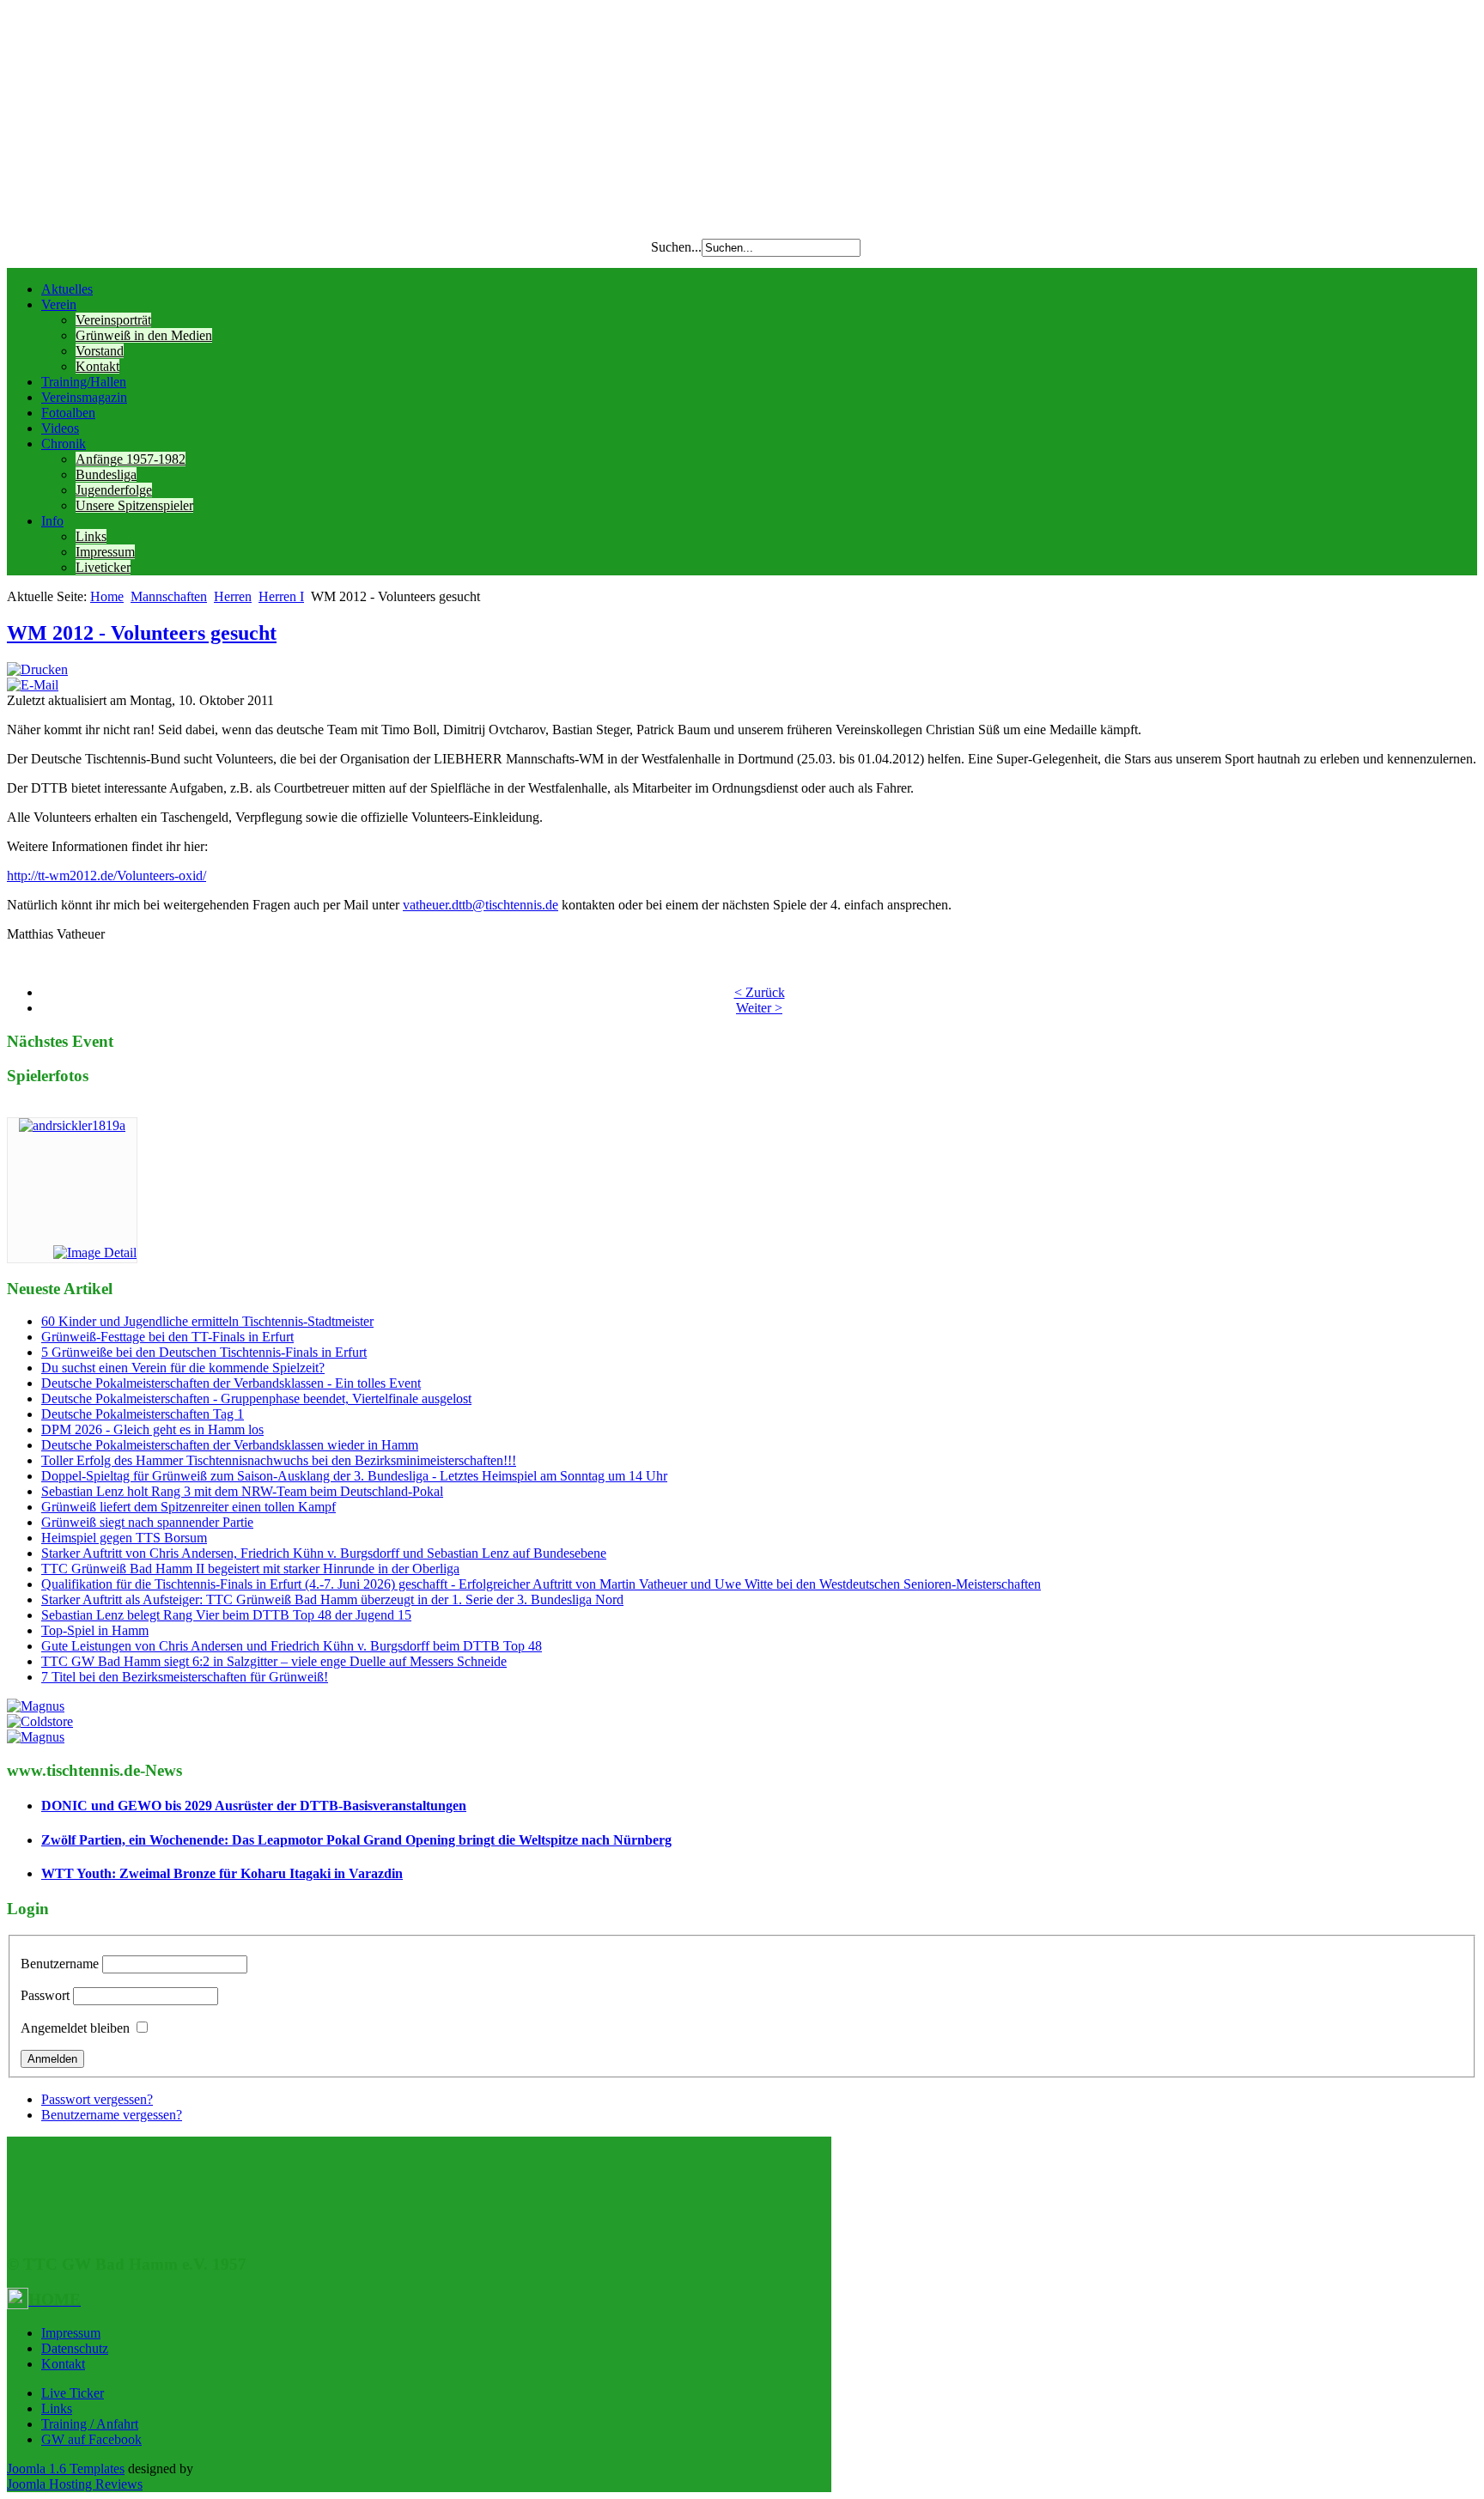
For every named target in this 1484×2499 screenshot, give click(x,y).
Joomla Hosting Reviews (75, 2484)
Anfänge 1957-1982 (131, 459)
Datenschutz (75, 2348)
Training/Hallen (84, 382)
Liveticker (103, 567)
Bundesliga (106, 474)
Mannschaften (169, 596)
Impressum (105, 552)
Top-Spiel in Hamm (95, 1630)
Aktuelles (67, 289)
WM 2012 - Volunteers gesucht (142, 633)
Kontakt (97, 366)
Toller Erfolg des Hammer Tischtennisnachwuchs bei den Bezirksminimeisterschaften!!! (279, 1460)
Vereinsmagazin (84, 397)
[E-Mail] (33, 685)
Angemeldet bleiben (75, 2028)
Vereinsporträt (113, 320)
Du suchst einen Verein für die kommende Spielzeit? (183, 1368)
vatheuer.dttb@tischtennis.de (480, 905)
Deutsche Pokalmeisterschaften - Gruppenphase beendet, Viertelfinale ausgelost (256, 1398)
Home (107, 596)
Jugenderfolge (114, 490)
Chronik (64, 444)
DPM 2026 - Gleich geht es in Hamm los (152, 1429)
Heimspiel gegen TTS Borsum (124, 1538)
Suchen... (676, 247)
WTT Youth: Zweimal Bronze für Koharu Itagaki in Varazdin (222, 1873)
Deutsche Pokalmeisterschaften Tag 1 (143, 1414)
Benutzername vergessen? (112, 2115)
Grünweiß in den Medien (144, 335)
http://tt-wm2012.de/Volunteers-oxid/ (106, 876)
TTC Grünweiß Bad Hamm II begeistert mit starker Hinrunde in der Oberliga (250, 1569)
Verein (59, 304)
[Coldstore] (40, 1721)
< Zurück (760, 992)
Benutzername (60, 1964)
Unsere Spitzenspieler (134, 505)
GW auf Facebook (91, 2439)
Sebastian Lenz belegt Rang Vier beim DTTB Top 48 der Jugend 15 (226, 1615)
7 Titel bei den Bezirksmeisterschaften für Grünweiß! (185, 1677)
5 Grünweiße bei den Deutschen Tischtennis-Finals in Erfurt (204, 1352)
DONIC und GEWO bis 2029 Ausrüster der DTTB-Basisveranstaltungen (254, 1806)
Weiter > (759, 1008)
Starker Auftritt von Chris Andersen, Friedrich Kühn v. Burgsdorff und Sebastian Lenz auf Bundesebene (324, 1553)
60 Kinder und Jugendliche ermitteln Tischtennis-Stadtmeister (207, 1321)
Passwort (45, 1995)
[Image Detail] (95, 1253)
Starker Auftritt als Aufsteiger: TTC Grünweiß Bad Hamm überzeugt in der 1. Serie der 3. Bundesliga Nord (332, 1599)
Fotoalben (68, 413)
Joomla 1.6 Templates (66, 2469)
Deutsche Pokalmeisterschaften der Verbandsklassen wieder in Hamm (230, 1445)
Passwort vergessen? (97, 2099)
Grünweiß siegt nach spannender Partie (147, 1522)
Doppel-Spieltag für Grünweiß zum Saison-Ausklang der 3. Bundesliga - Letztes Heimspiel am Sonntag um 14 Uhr (354, 1476)
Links (91, 536)
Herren (233, 596)
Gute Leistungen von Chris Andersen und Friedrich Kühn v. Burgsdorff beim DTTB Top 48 (292, 1646)
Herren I (281, 596)
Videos (60, 428)
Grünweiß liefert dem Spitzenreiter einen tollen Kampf (189, 1507)
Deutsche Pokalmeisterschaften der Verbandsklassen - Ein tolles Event (231, 1383)
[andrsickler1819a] (72, 1125)
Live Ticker (73, 2393)
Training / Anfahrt (90, 2424)
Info (52, 521)
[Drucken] (37, 669)
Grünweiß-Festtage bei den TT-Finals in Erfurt (167, 1337)
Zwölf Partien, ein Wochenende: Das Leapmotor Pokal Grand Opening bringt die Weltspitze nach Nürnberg (356, 1840)
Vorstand (100, 351)
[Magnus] (36, 1706)
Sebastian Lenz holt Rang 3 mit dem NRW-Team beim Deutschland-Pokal (242, 1491)
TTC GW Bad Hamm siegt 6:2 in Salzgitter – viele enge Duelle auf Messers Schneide (274, 1661)
